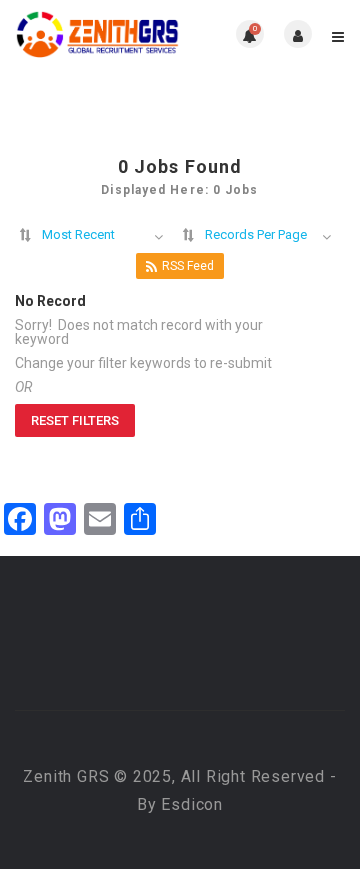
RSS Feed (188, 266)
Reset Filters (75, 420)
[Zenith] (97, 34)
